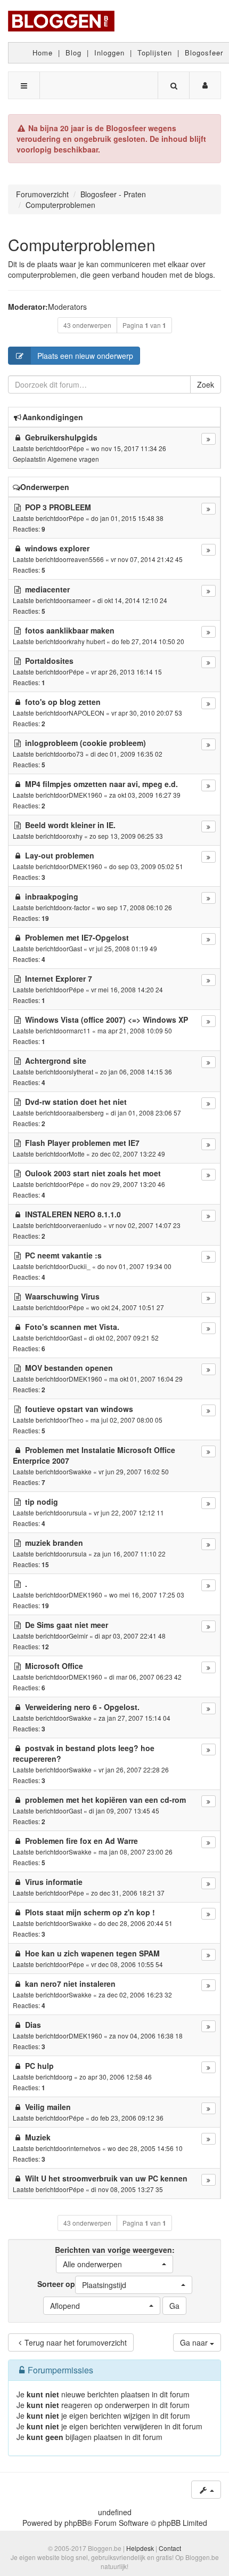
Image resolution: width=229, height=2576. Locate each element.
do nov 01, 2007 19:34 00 (134, 1266)
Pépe (76, 448)
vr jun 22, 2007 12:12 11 (129, 1512)
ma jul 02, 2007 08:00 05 (126, 1420)
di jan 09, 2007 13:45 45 (124, 1811)
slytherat (81, 1072)
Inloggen (109, 53)
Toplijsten (155, 53)
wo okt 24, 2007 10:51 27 (128, 1307)
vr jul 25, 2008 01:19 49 (123, 948)
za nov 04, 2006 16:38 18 (146, 2036)
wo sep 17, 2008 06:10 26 (134, 907)
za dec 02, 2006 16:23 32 (135, 1995)
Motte (77, 1154)
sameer (80, 600)
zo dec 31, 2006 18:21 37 (128, 1893)
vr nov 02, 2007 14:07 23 (145, 1225)
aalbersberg (86, 1113)
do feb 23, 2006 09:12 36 (127, 2118)
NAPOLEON (87, 713)
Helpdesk (140, 2548)
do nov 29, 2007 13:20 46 (128, 1184)
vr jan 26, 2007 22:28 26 (134, 1770)
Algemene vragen (73, 459)
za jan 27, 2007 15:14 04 (134, 1718)
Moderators (67, 307)
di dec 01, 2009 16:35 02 (126, 754)
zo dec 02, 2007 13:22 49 (128, 1154)
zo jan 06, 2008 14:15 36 (136, 1072)
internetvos (85, 2148)
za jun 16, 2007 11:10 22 (130, 1554)
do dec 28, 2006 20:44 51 (136, 1923)
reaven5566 (86, 559)
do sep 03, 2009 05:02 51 (146, 866)
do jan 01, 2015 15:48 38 (127, 518)
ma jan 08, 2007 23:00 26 (136, 1852)
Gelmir (78, 1636)
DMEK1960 (85, 795)
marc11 (80, 1030)
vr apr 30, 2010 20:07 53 (147, 713)
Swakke (80, 1471)
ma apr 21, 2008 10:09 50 (135, 1030)
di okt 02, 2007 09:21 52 (124, 1338)
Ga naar (195, 2342)
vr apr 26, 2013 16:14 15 (126, 672)
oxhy (76, 836)
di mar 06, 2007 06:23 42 (145, 1677)
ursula (78, 1512)
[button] (114, 2264)
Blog (73, 53)
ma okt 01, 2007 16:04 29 (146, 1379)
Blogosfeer (204, 53)
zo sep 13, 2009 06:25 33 (126, 836)
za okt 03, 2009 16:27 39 (145, 795)
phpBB (76, 2523)
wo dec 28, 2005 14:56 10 (145, 2148)
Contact (170, 2548)
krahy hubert (87, 641)
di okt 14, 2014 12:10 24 (132, 600)
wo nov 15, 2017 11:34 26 (129, 448)
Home (43, 53)
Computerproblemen (82, 244)
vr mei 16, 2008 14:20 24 (127, 989)
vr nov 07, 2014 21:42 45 (147, 559)
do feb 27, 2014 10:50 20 (148, 641)
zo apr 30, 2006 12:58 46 (116, 2077)
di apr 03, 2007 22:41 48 (130, 1636)
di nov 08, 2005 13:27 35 (127, 2189)
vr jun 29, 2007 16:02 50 (134, 1471)
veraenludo (85, 1225)
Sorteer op (82, 2284)
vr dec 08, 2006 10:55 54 (127, 1964)
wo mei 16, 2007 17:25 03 (147, 1595)
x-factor (79, 907)
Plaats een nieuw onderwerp (85, 356)
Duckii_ (80, 1266)
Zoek (206, 384)
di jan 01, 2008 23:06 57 (146, 1113)
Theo (76, 1420)
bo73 (76, 754)
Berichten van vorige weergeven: (115, 2257)
